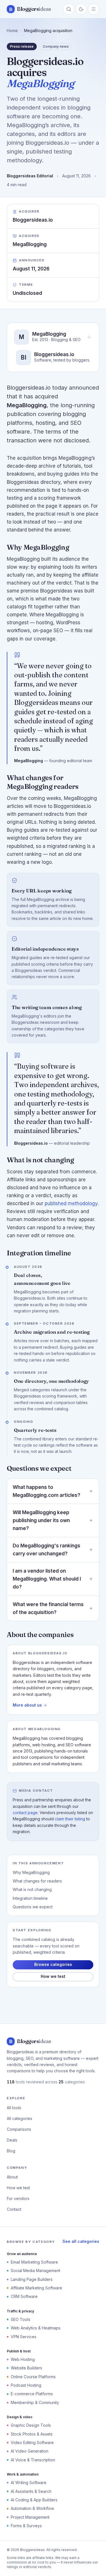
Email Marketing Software (34, 2262)
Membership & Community (35, 2402)
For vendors (18, 2198)
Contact (14, 2209)
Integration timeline (30, 1898)
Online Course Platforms (33, 2377)
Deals (12, 2140)
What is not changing (32, 1889)
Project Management (30, 2517)
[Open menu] (94, 9)
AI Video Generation (30, 2451)
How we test (53, 1976)
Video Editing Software (32, 2442)
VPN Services (24, 2337)
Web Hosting (23, 2359)
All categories (20, 2118)
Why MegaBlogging (31, 1872)
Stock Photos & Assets (32, 2434)
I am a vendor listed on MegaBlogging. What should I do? (47, 1579)
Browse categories (53, 1964)
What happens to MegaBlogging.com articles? (46, 1491)
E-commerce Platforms (32, 2394)
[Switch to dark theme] (81, 9)
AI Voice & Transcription (33, 2460)
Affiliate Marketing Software (36, 2288)
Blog (11, 2151)
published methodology (71, 1203)
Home (12, 31)
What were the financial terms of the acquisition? (48, 1608)
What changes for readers (37, 1881)
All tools (14, 2108)
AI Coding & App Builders (34, 2500)
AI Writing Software (29, 2483)
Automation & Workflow (32, 2508)
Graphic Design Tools (31, 2425)
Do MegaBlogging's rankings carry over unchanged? (46, 1550)
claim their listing (70, 1819)
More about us (27, 1705)
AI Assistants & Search (31, 2491)
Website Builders (26, 2368)
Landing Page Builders (32, 2279)
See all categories (81, 2241)
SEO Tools (20, 2319)
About (12, 2177)
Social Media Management (35, 2271)
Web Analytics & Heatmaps (36, 2328)
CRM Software (24, 2296)
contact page (25, 1813)
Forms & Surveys (26, 2526)
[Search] (69, 9)
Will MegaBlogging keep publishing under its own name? (41, 1520)
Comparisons (19, 2129)
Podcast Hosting (26, 2385)
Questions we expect (33, 1907)
